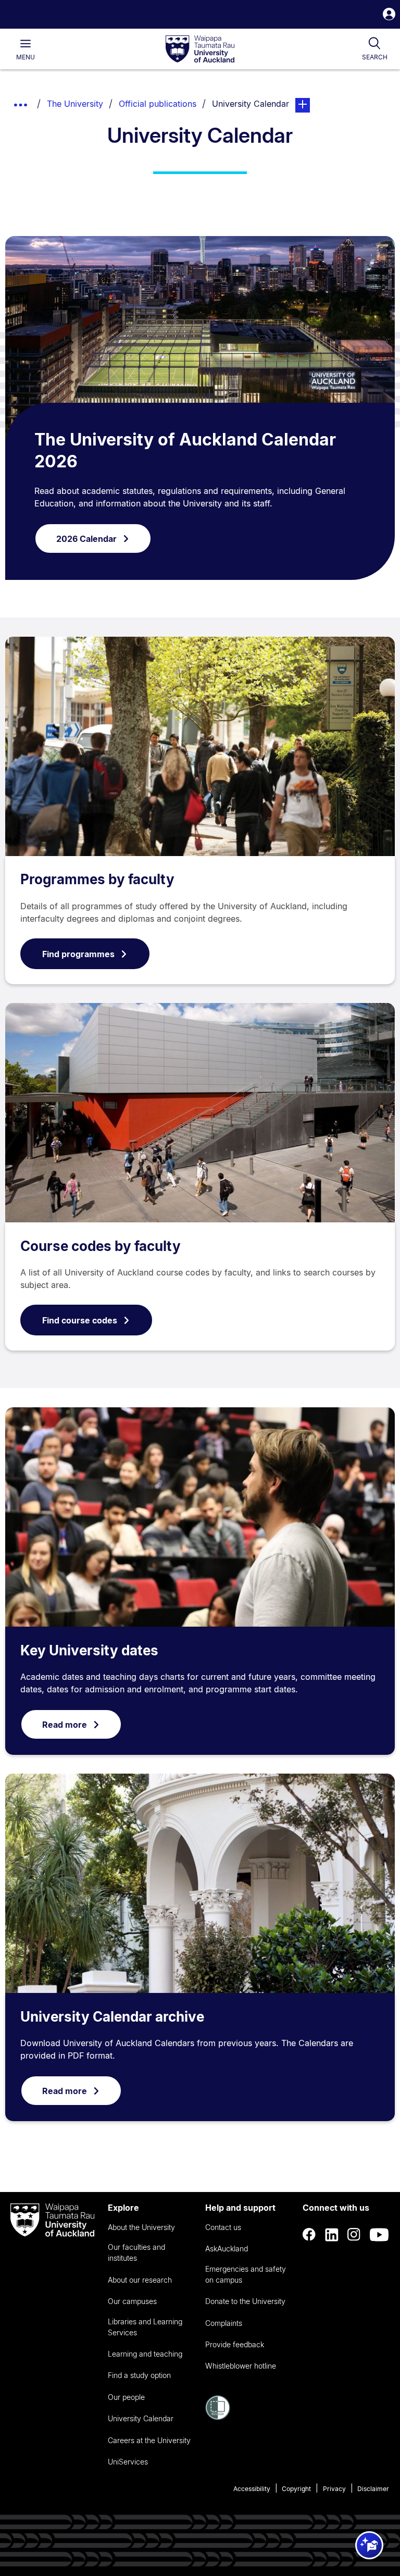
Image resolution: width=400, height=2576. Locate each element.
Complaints (224, 2323)
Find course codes (80, 1320)
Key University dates (89, 1650)
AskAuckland (227, 2249)
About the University (141, 2227)
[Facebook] (309, 2235)
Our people (126, 2397)
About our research (140, 2280)
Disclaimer (373, 2489)
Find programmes (78, 954)
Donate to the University (245, 2301)
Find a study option (139, 2375)
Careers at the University (149, 2440)
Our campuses (132, 2301)
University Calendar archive (112, 2017)
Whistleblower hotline (241, 2366)
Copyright (296, 2489)
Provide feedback (235, 2344)
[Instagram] (354, 2235)
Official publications (158, 104)
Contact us (223, 2227)
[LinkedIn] (332, 2235)
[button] (389, 15)
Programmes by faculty (97, 879)
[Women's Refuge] (218, 2417)
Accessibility (252, 2489)
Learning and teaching (145, 2354)
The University (75, 104)
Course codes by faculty (101, 1246)
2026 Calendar (86, 539)
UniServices (128, 2462)
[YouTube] (379, 2235)
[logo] (200, 49)
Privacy (334, 2489)
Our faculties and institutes (136, 2252)
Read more (65, 1725)
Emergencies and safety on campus (246, 2274)
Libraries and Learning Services (145, 2327)
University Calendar (141, 2418)
